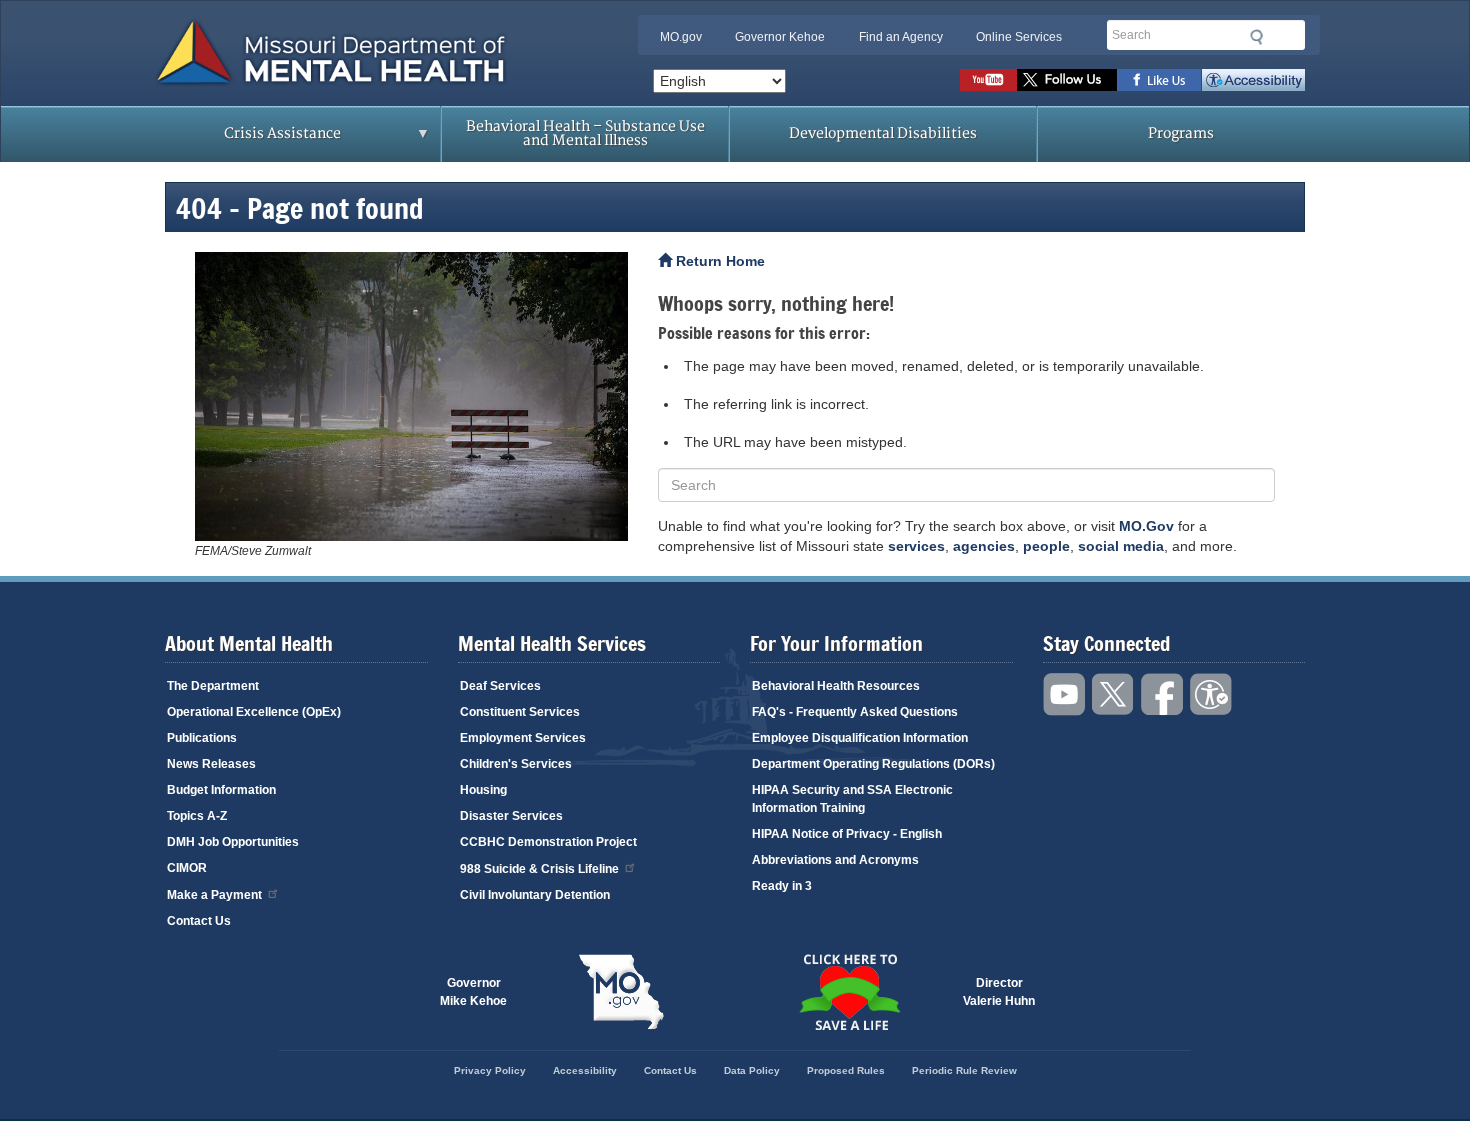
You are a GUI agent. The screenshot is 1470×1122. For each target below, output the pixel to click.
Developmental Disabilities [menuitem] (883, 133)
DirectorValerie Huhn (999, 992)
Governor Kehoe (780, 37)
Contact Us (199, 921)
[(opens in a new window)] (411, 396)
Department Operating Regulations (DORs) (873, 764)
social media (1121, 546)
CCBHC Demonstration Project (548, 842)
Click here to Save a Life (849, 992)
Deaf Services (500, 686)
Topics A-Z (197, 816)
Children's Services (516, 764)
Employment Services (523, 738)
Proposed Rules (846, 1070)
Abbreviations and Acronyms (835, 860)
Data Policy (752, 1070)
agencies (984, 546)
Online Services (1019, 37)
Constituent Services (520, 712)
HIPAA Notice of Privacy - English (847, 834)
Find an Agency (901, 37)
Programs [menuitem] (1181, 133)
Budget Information (221, 790)
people (1046, 546)
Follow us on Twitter (1067, 80)
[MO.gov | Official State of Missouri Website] (621, 992)
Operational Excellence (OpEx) (254, 712)
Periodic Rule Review (964, 1070)
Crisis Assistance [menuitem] (243, 140)
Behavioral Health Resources (836, 686)
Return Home (718, 261)
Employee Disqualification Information (860, 738)
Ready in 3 (782, 886)
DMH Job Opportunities (233, 842)
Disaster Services (511, 816)
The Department (213, 686)
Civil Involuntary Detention (535, 895)
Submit (1257, 37)
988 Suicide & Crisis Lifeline (539, 869)
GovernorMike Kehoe (473, 992)
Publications (202, 738)
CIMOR (187, 868)
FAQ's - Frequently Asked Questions (855, 712)
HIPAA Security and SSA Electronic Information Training (852, 799)
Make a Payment (214, 895)
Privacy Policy (490, 1070)
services (916, 546)
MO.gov (681, 37)
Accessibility (1253, 80)
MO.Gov (1146, 526)
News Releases (211, 764)
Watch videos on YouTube (988, 80)
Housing (483, 790)
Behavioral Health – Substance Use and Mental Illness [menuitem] (585, 133)
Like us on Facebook (1159, 80)
